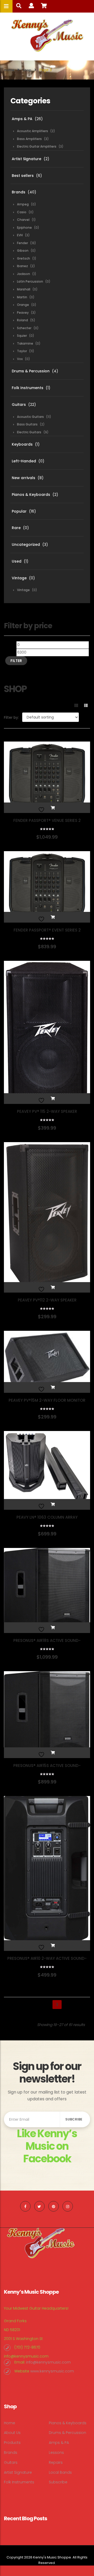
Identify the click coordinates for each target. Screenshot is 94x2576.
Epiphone (24, 228)
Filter (16, 661)
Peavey (23, 313)
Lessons (56, 2452)
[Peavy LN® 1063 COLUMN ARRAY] (47, 1470)
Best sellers (23, 176)
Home (9, 70)
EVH (20, 235)
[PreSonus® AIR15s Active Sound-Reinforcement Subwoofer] (47, 1715)
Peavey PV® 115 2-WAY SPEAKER (47, 1111)
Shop (27, 70)
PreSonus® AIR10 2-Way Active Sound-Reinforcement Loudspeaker (47, 1961)
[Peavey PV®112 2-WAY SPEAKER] (47, 1217)
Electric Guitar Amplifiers (37, 146)
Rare (16, 528)
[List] (86, 705)
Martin (22, 297)
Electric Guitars (29, 432)
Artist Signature (27, 159)
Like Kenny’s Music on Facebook (47, 2146)
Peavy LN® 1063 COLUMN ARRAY (47, 1517)
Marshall (24, 289)
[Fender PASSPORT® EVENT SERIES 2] (47, 887)
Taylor (22, 351)
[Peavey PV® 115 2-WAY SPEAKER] (47, 1032)
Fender (22, 243)
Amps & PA (22, 119)
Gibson (23, 251)
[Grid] (76, 705)
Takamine (25, 343)
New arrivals (23, 478)
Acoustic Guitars (30, 417)
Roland (22, 320)
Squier (22, 336)
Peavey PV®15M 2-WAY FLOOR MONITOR (47, 1400)
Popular (19, 511)
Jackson (23, 274)
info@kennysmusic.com (26, 2356)
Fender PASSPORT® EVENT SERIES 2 (47, 930)
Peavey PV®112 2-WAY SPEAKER (47, 1300)
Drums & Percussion (31, 371)
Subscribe (58, 2482)
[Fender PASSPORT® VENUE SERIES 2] (47, 777)
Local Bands (60, 2472)
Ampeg (23, 204)
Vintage (19, 578)
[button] (53, 808)
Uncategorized (26, 545)
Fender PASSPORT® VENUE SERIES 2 (47, 820)
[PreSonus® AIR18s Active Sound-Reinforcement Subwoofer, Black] (47, 1590)
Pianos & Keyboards (31, 495)
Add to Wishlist (41, 808)
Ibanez (22, 266)
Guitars (19, 405)
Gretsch (23, 258)
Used (17, 561)
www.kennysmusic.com (52, 2371)
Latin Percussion (30, 281)
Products (12, 2443)
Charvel (23, 220)
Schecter (24, 328)
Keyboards (22, 444)
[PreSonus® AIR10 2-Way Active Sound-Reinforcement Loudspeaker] (47, 1873)
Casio (22, 212)
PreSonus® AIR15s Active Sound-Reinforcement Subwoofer (47, 1768)
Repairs (56, 2462)
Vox (20, 359)
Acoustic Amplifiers (33, 131)
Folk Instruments (28, 388)
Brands (19, 192)
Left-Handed (24, 461)
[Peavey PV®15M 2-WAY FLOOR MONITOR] (47, 1362)
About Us (12, 2433)
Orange (23, 305)
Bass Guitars (27, 424)
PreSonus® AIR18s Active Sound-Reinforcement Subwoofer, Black (47, 1643)
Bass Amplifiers (29, 139)
